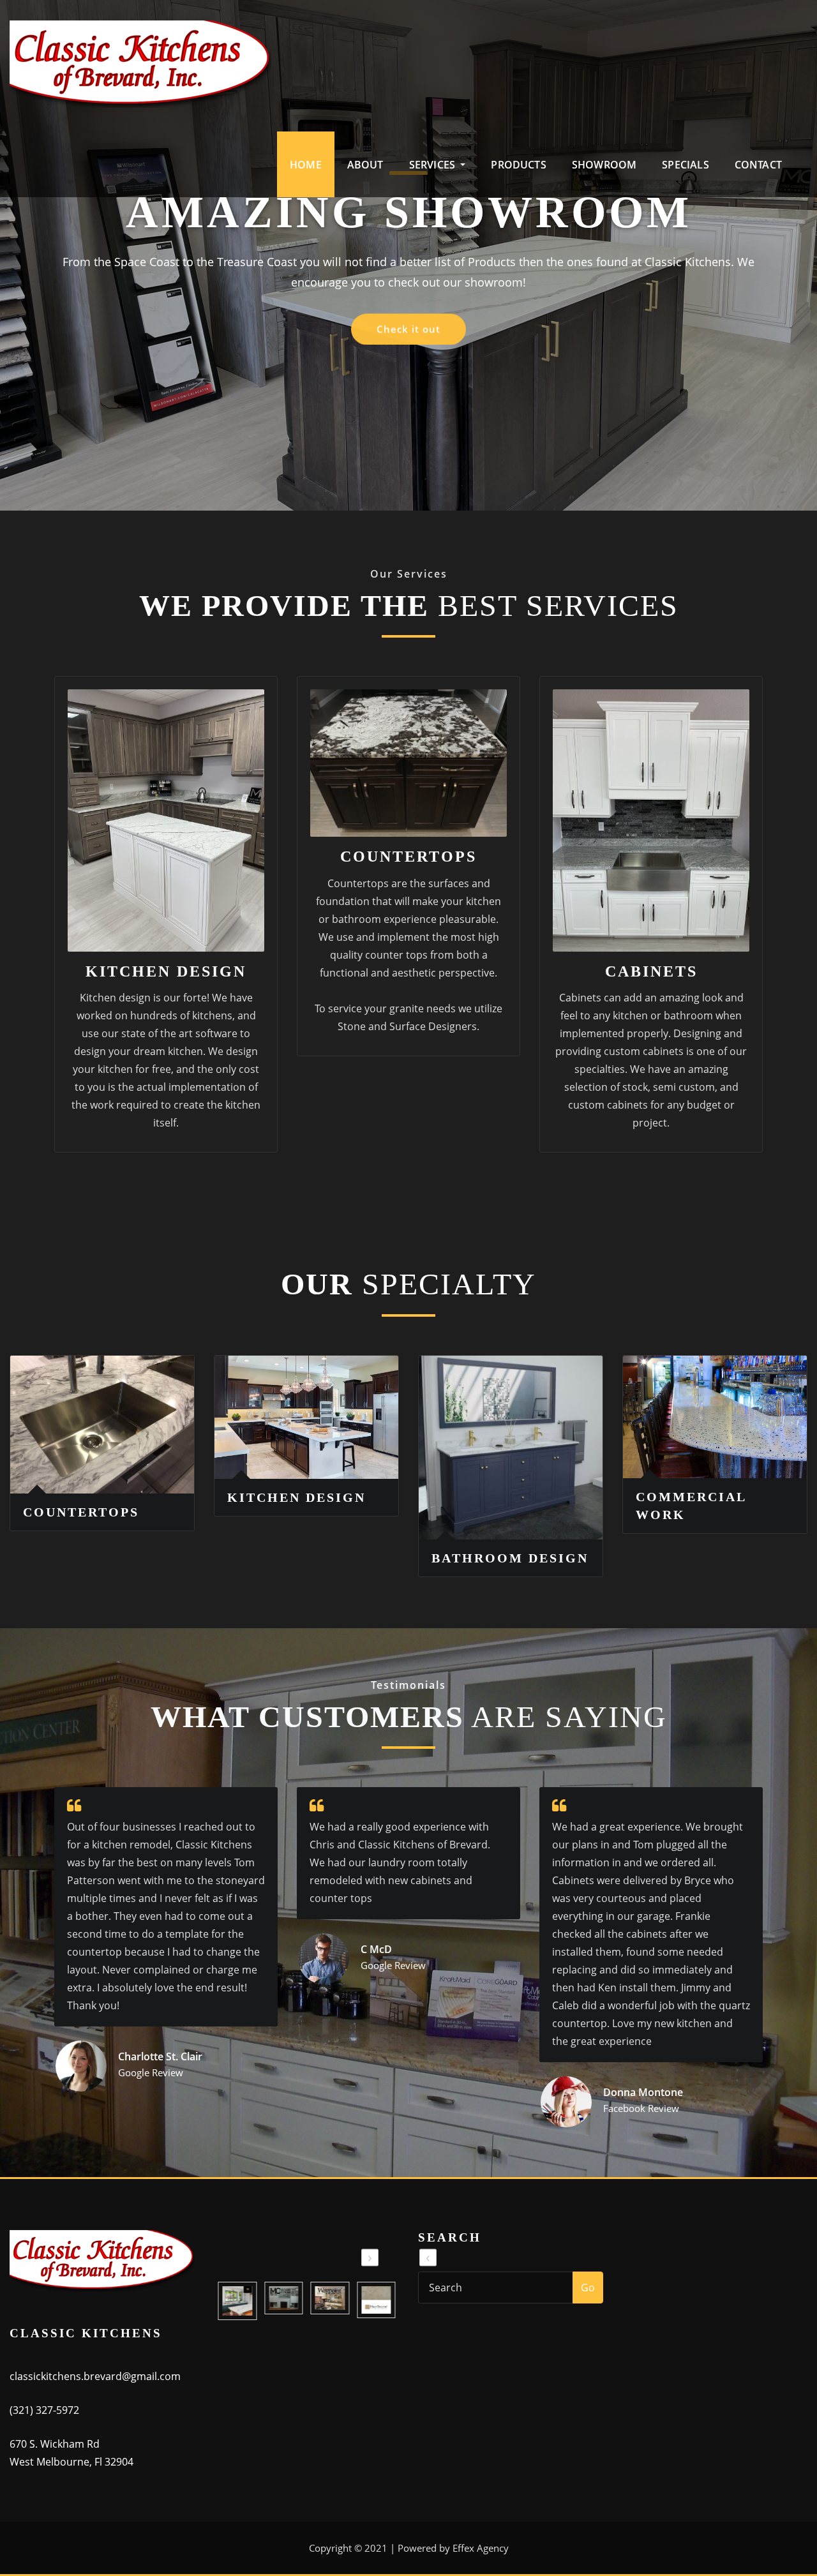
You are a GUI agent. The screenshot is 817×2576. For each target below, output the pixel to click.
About (365, 165)
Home (306, 165)
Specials (685, 165)
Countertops (408, 857)
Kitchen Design (166, 971)
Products (518, 165)
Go (588, 2288)
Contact (758, 165)
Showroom (604, 165)
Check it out (408, 365)
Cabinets (651, 971)
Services (434, 165)
